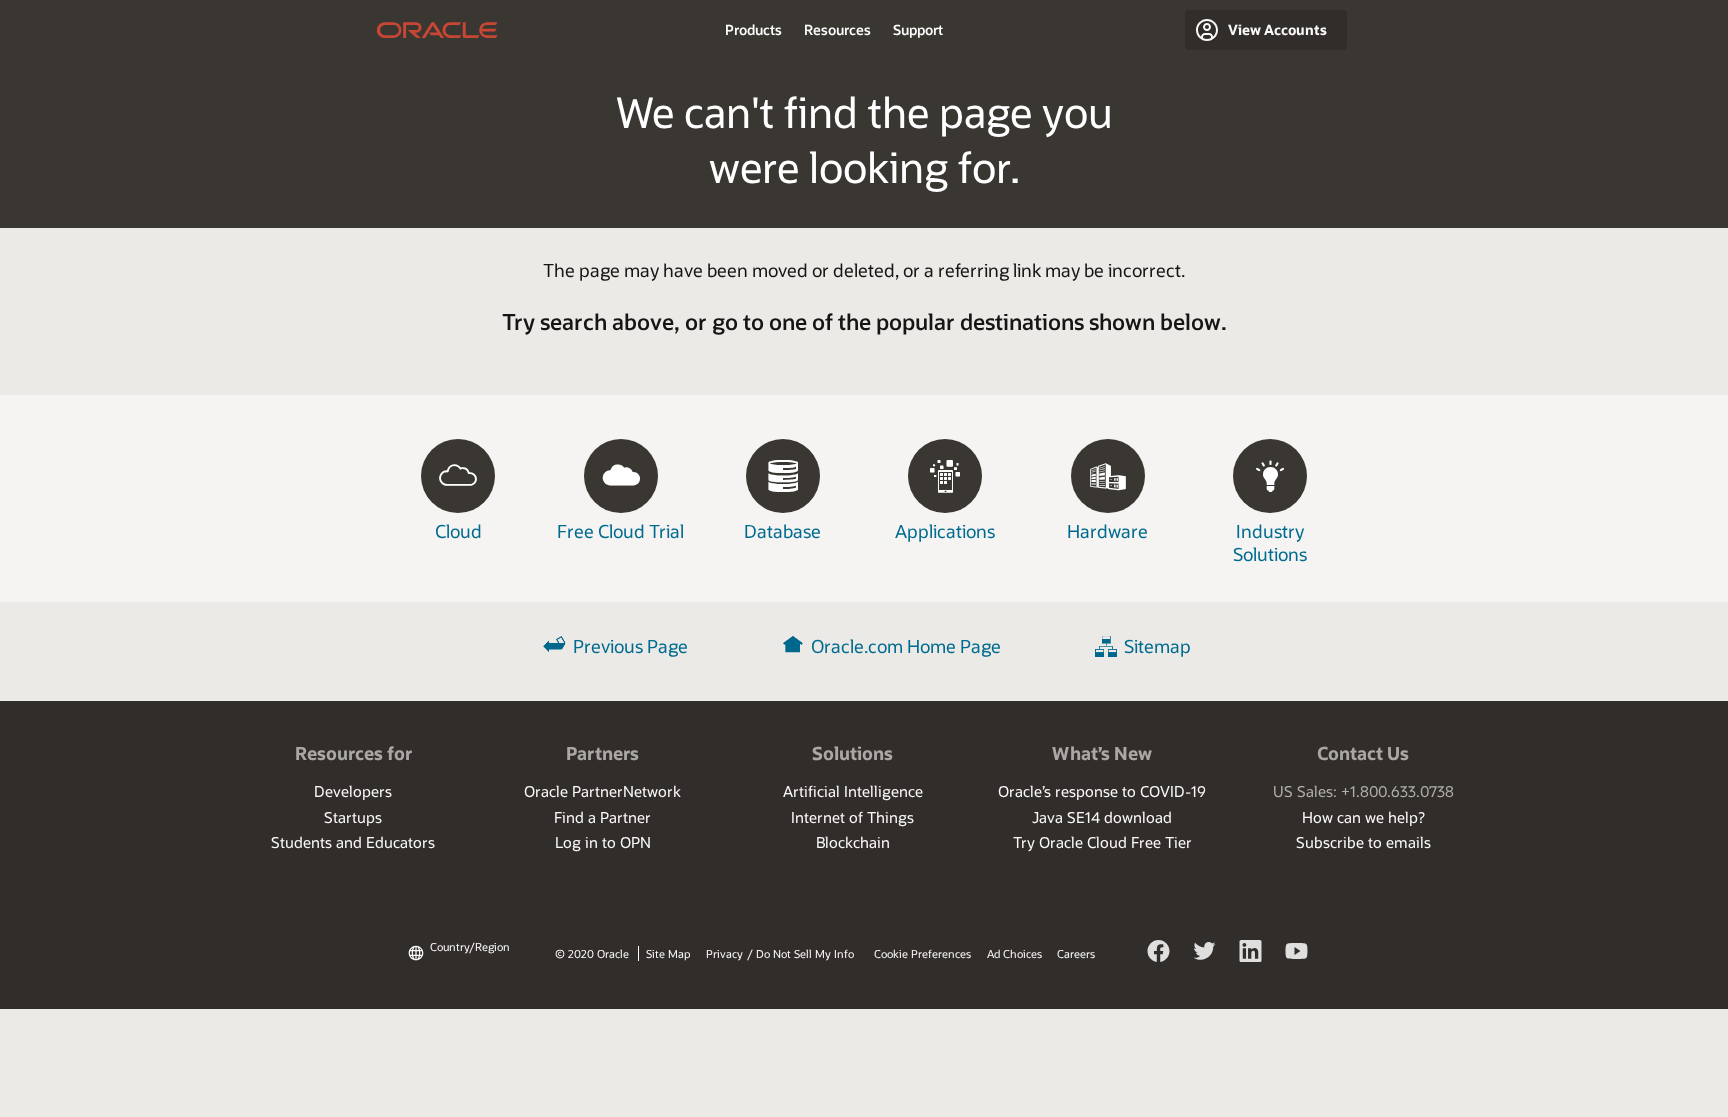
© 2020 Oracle (592, 953)
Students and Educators (353, 842)
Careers (1076, 953)
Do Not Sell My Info (805, 953)
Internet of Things (852, 817)
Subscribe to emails (1363, 842)
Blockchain (853, 842)
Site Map (668, 953)
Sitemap (1157, 646)
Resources (837, 29)
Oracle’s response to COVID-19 (1102, 791)
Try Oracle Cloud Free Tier (1102, 842)
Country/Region (470, 946)
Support (918, 29)
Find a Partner (602, 817)
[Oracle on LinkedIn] (1251, 954)
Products (753, 29)
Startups (353, 817)
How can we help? (1363, 817)
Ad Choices (1014, 953)
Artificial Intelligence (853, 791)
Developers (353, 791)
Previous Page (630, 646)
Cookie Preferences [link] (922, 953)
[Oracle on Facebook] (1159, 954)
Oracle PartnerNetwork (602, 791)
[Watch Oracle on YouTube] (1297, 954)
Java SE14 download (1102, 817)
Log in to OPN (603, 842)
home (437, 30)
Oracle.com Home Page (906, 646)
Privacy (724, 953)
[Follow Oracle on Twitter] (1205, 954)
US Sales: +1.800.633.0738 (1363, 791)
